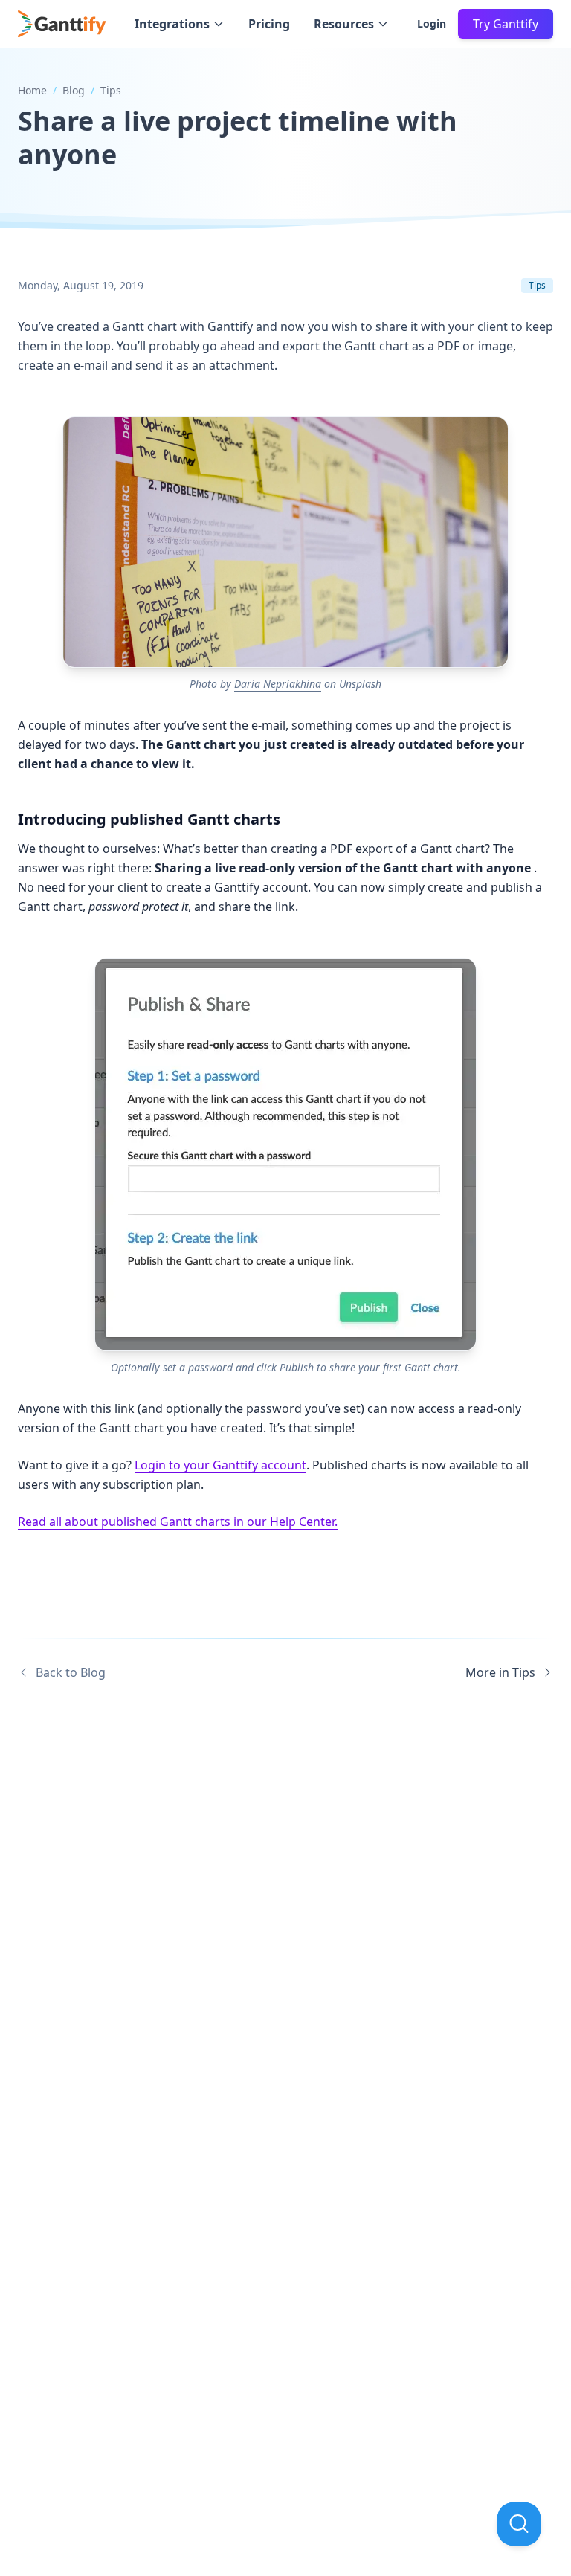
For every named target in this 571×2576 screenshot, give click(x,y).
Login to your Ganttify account (220, 1465)
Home (32, 90)
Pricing (269, 24)
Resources (344, 24)
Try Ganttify (506, 24)
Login (432, 23)
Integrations (172, 24)
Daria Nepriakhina (278, 684)
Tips (111, 90)
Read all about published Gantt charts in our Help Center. (178, 1522)
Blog (74, 90)
